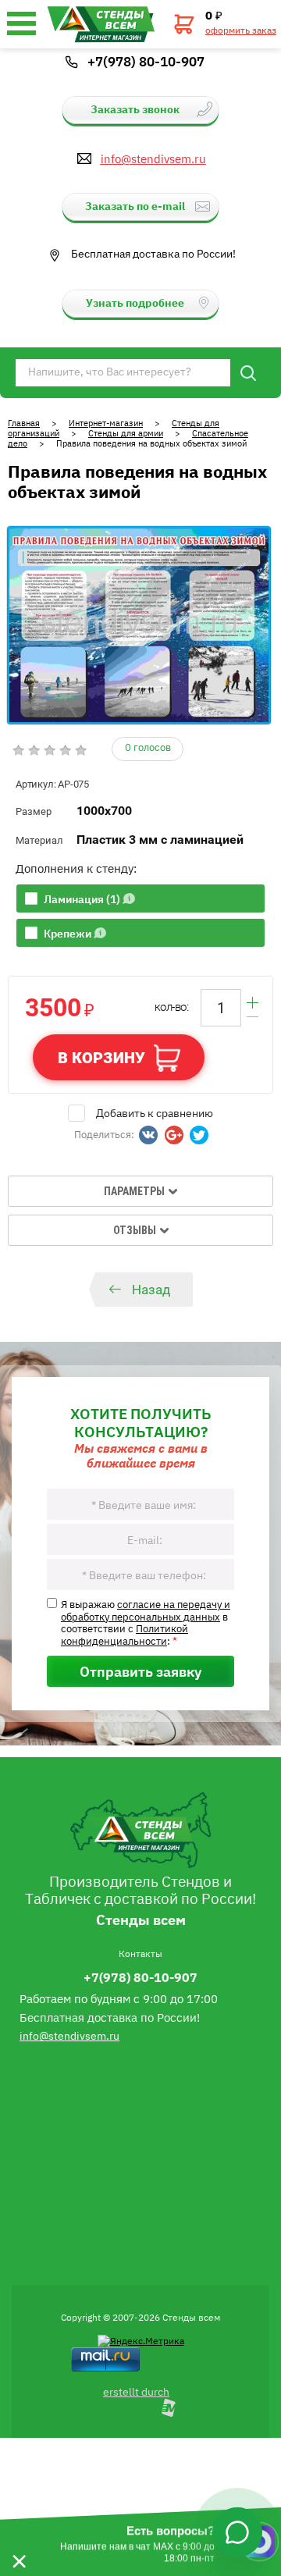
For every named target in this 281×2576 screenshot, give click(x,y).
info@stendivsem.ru (153, 158)
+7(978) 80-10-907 (146, 61)
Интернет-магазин (106, 423)
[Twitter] (199, 1135)
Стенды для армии (126, 433)
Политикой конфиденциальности (124, 1634)
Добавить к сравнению (155, 1112)
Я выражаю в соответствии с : (146, 1622)
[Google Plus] (174, 1135)
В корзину (101, 1058)
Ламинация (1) (82, 898)
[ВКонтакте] (148, 1135)
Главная (24, 423)
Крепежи (68, 933)
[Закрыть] (19, 2542)
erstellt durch (136, 2391)
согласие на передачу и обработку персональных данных (146, 1610)
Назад (151, 1290)
